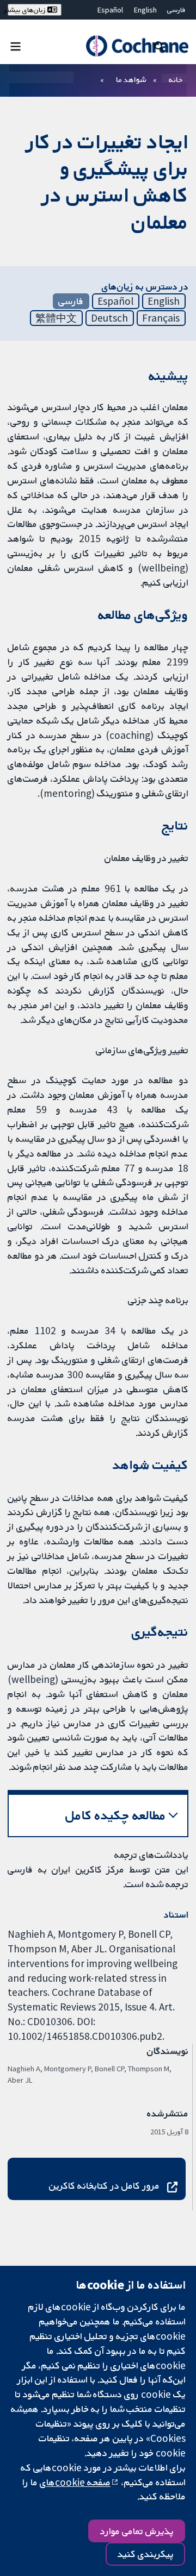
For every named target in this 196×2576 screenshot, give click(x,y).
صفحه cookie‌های (75, 2482)
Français (161, 318)
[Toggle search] (159, 46)
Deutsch (109, 318)
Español (110, 10)
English (145, 10)
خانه (176, 79)
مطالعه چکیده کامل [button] (116, 1815)
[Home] (137, 46)
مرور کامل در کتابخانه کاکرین (104, 2185)
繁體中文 (56, 318)
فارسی (176, 10)
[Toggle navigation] (16, 46)
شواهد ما (131, 79)
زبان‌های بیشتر (27, 10)
